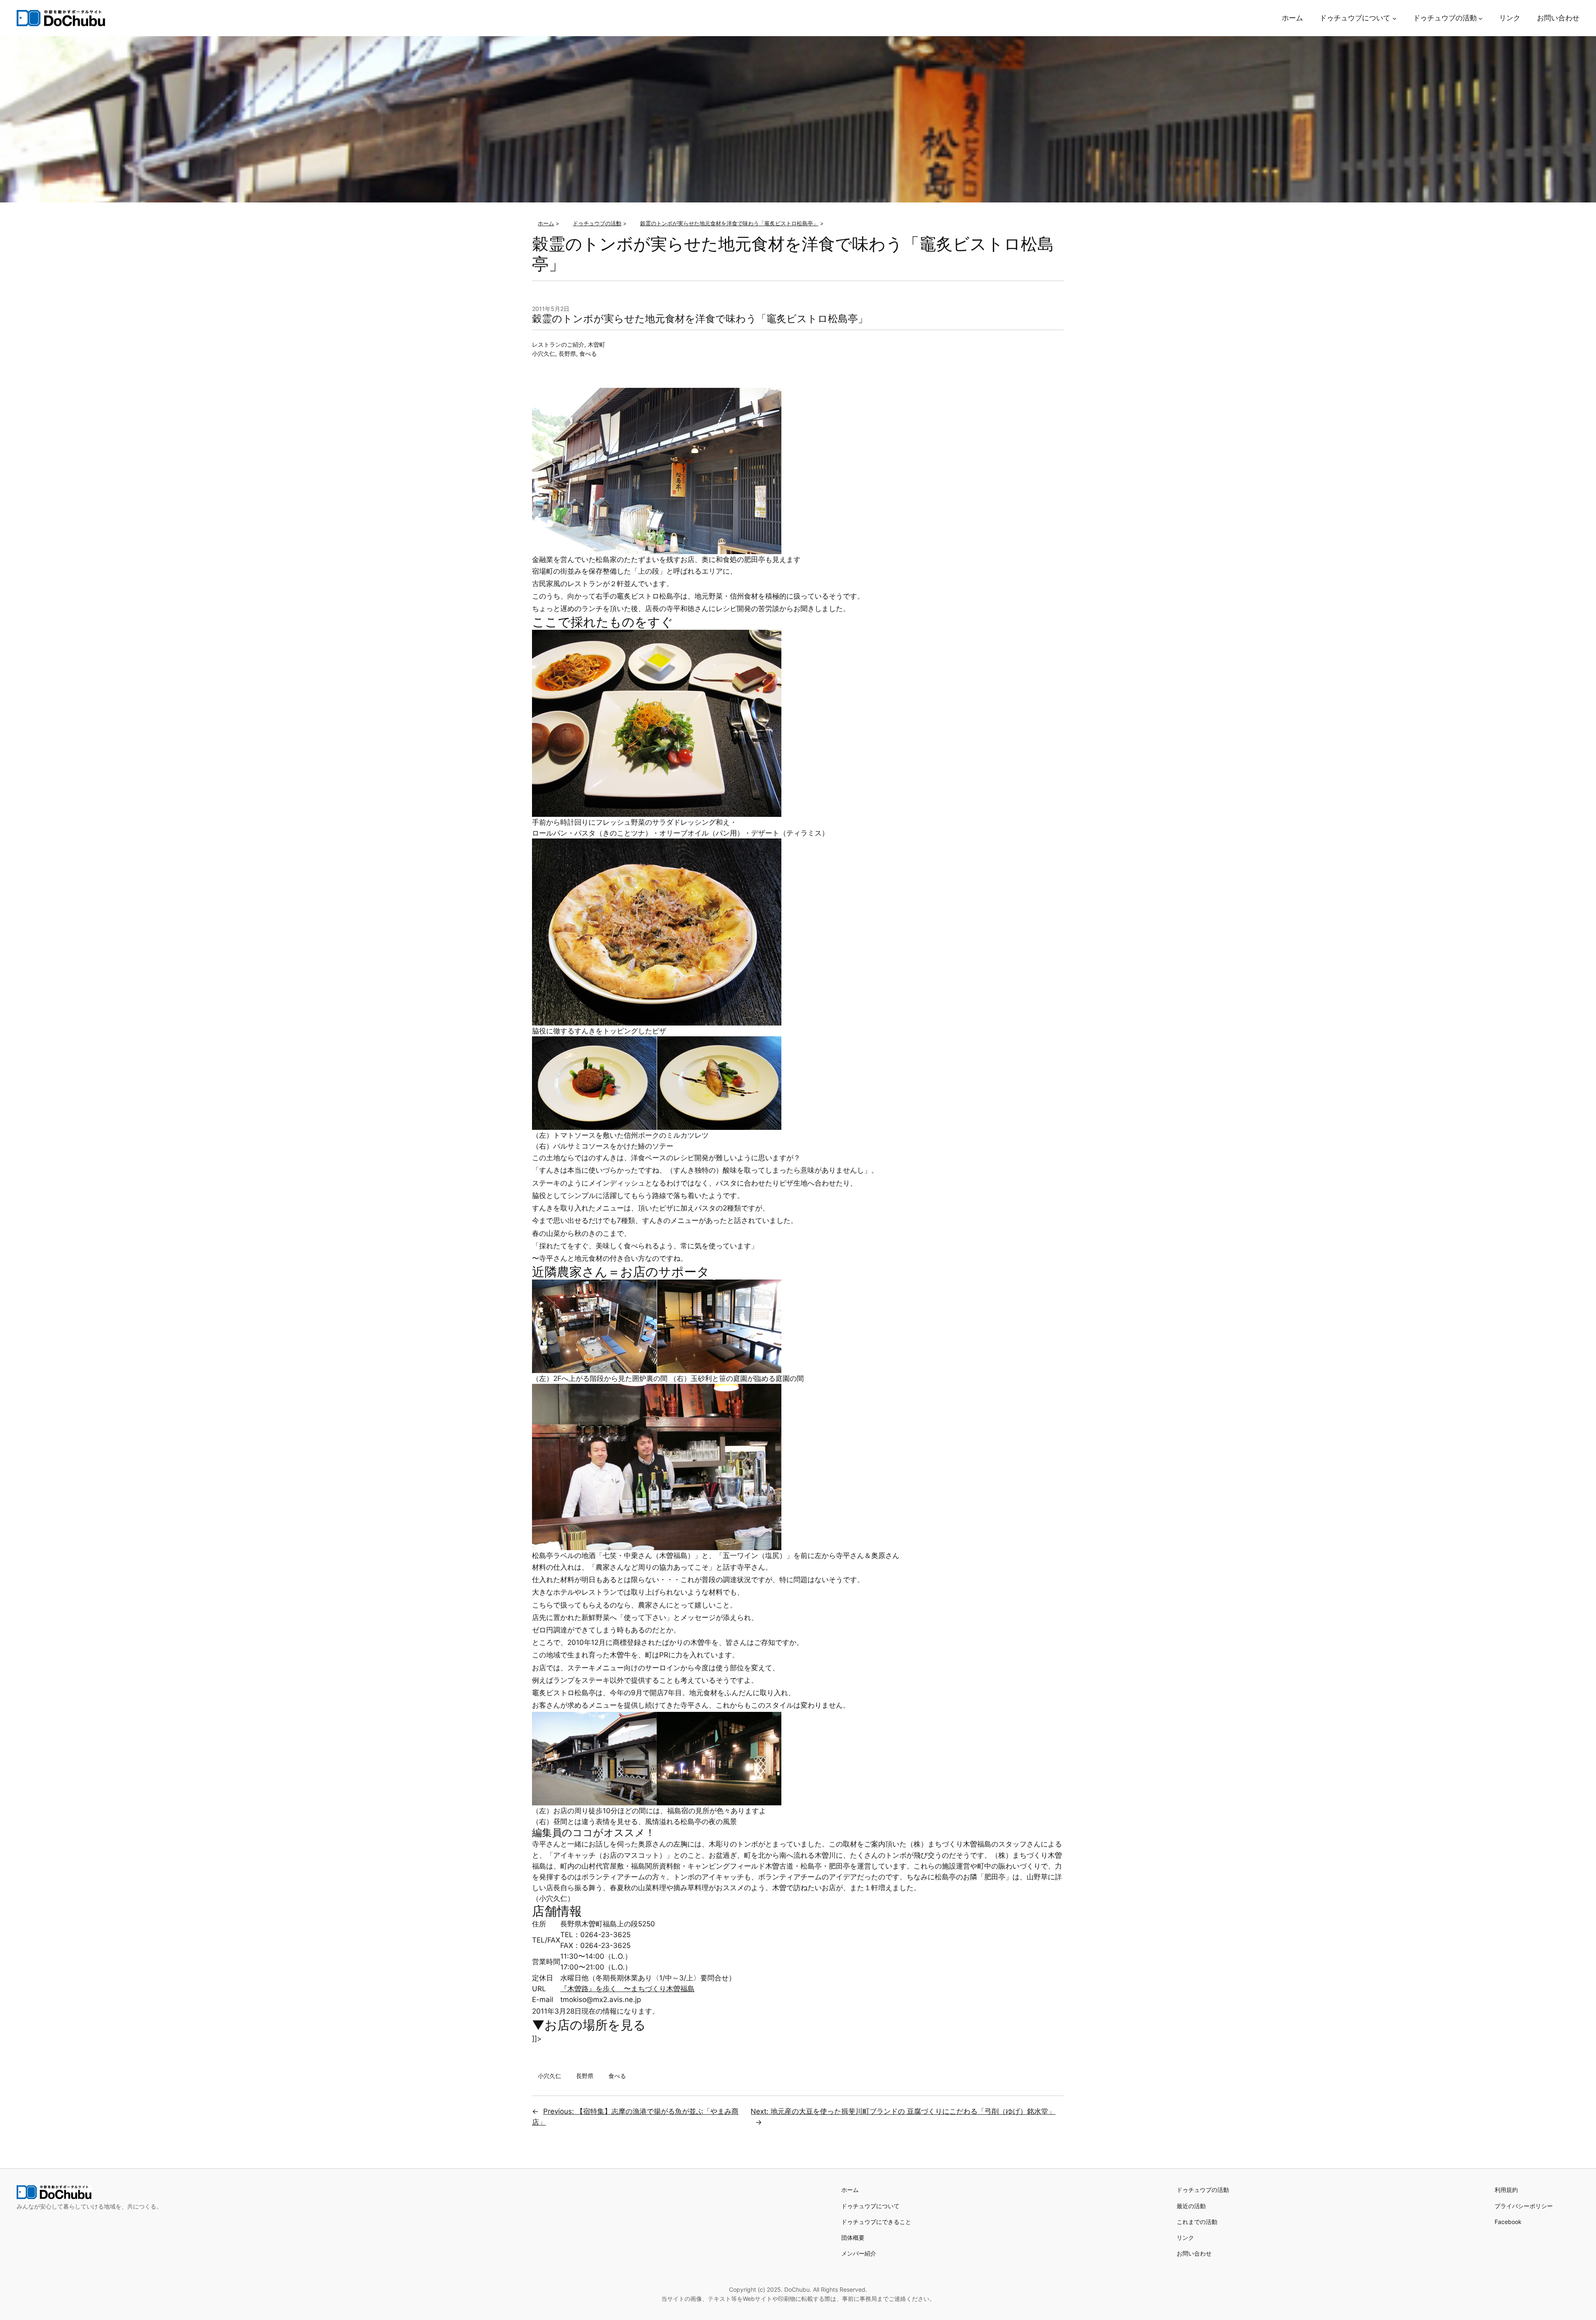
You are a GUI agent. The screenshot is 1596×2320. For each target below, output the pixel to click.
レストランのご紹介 (558, 344)
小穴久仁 (544, 354)
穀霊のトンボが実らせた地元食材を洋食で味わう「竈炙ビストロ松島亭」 (700, 319)
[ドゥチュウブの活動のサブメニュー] (1480, 18)
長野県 (567, 354)
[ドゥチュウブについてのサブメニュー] (1394, 18)
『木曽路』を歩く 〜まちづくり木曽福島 (627, 1989)
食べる (588, 354)
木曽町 (596, 344)
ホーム (850, 2190)
